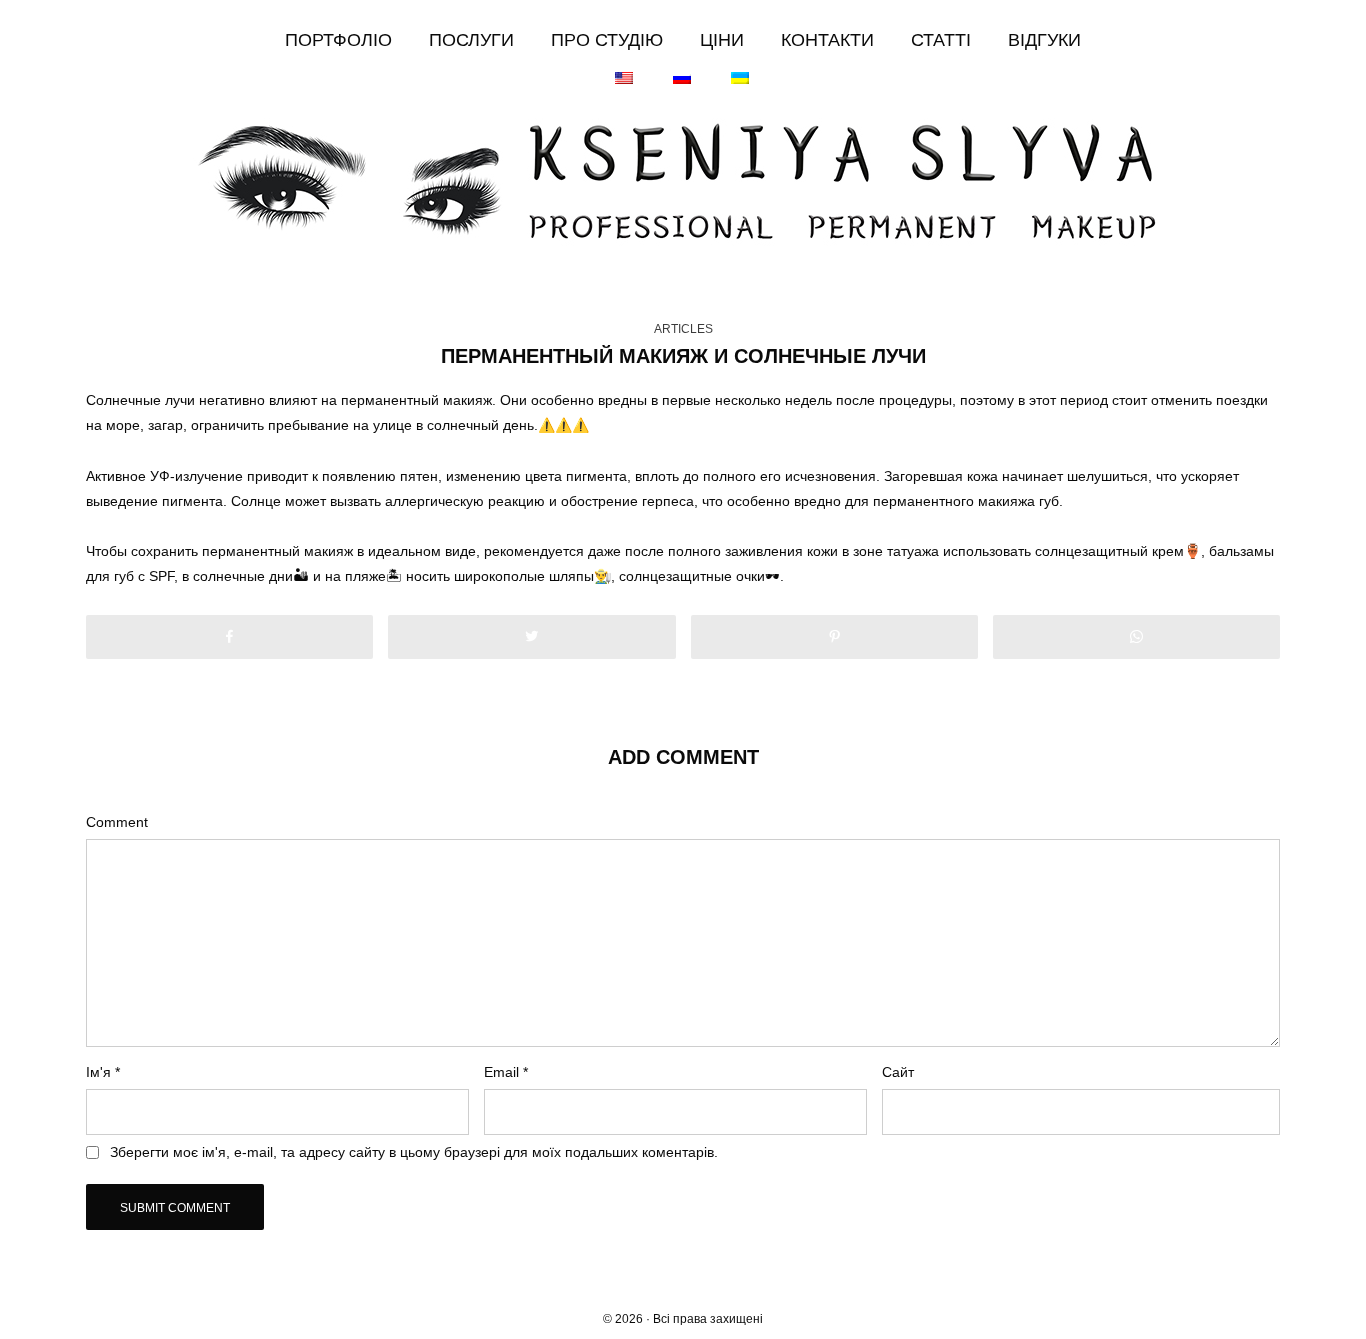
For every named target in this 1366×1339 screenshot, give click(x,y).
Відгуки (1044, 40)
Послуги (471, 40)
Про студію (607, 40)
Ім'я (103, 1072)
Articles (683, 329)
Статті (941, 40)
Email (506, 1072)
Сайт (898, 1072)
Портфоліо (338, 40)
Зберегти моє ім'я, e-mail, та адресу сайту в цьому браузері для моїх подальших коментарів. (414, 1152)
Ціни (722, 40)
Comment (117, 822)
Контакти (827, 40)
